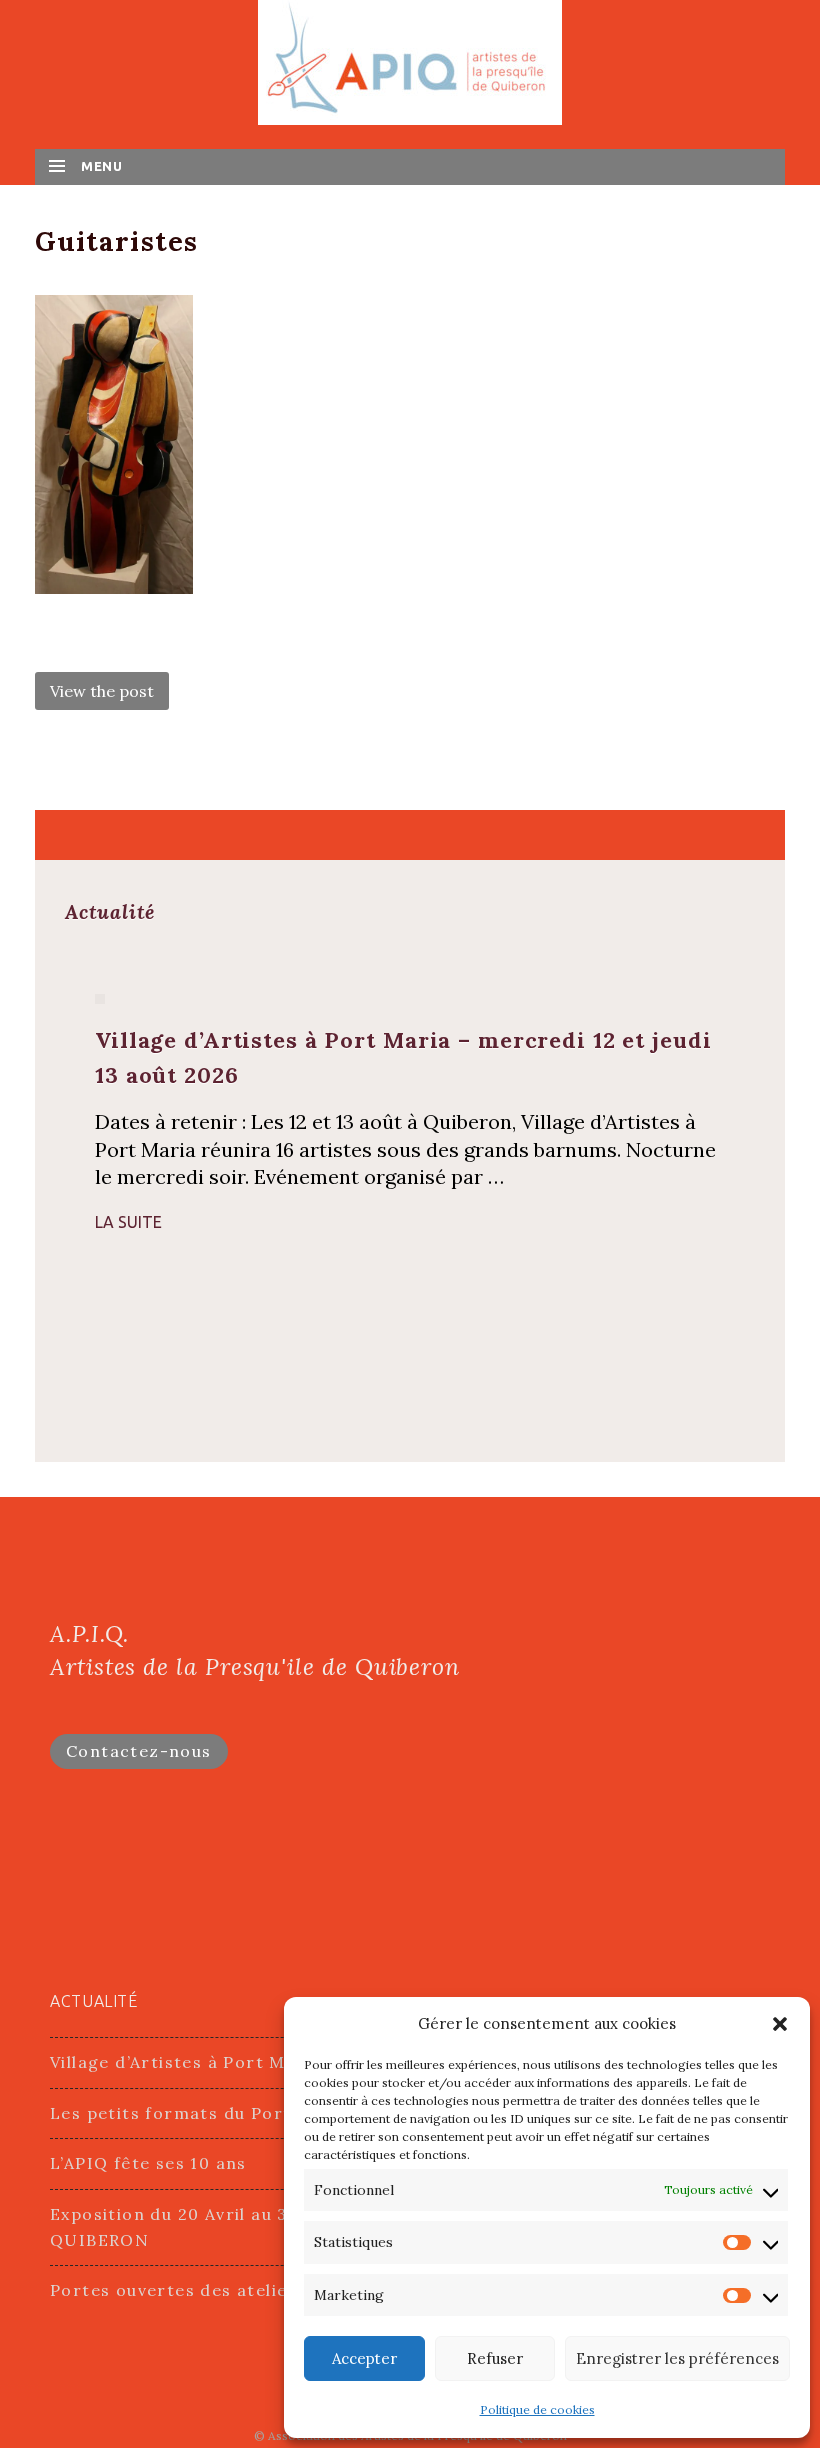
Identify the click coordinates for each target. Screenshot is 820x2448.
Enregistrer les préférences (677, 2358)
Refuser (495, 2358)
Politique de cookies (537, 2409)
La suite (128, 1222)
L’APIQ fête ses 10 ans (148, 2163)
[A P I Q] (410, 60)
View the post (102, 691)
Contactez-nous (139, 1751)
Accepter (364, 2358)
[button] (780, 2024)
